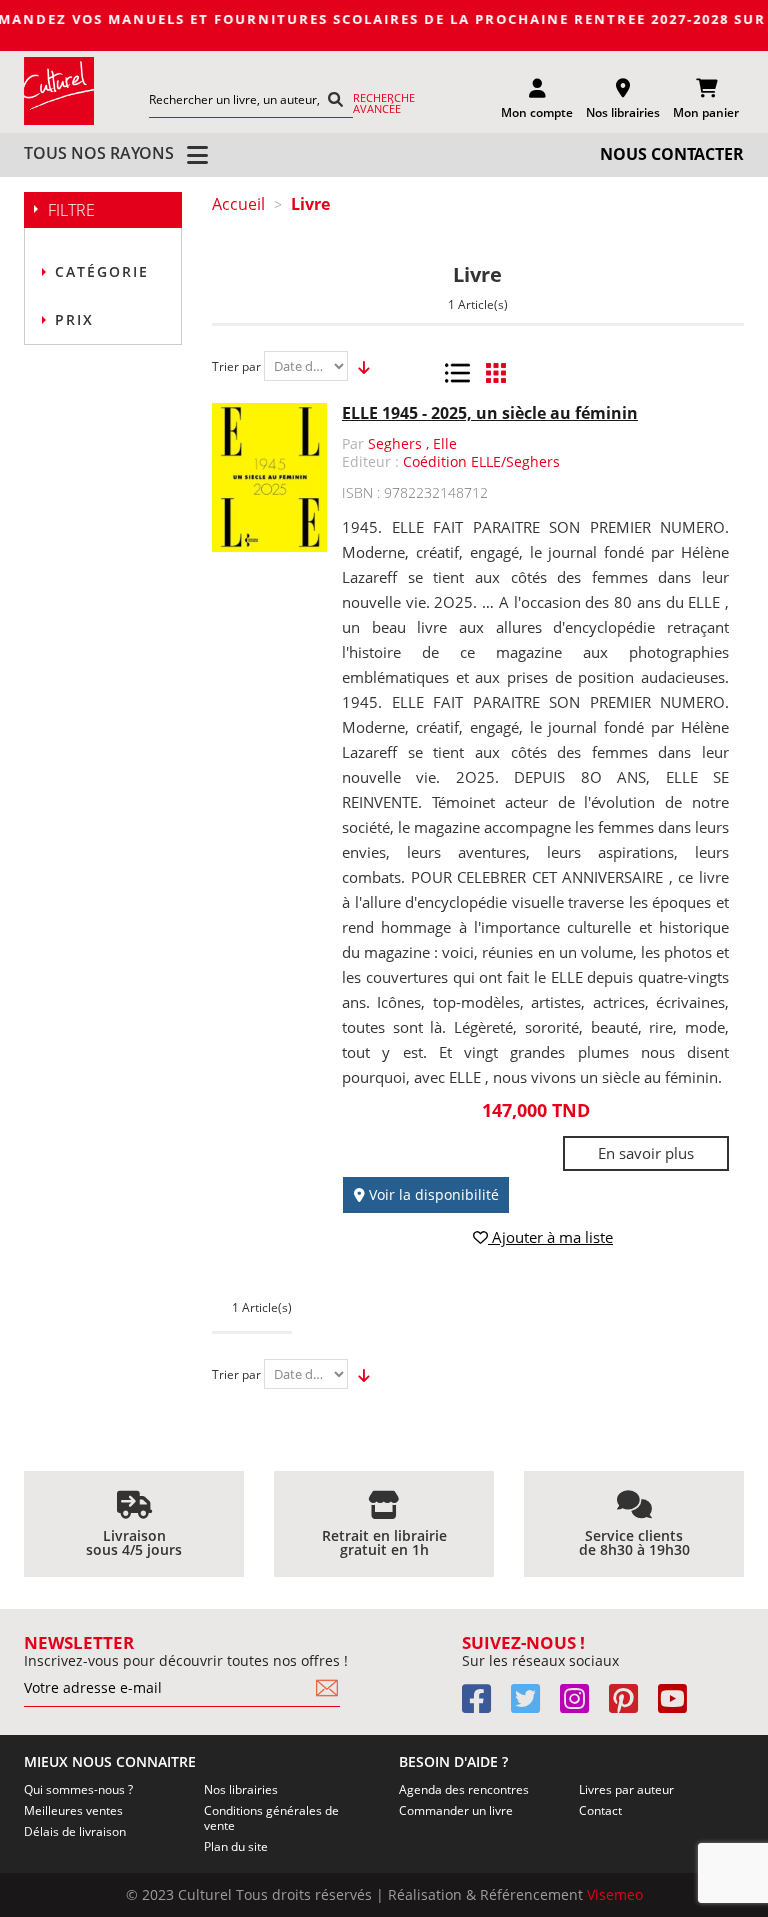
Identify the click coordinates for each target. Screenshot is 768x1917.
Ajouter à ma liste (550, 1237)
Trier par (236, 366)
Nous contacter (672, 154)
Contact (600, 1810)
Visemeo (615, 1894)
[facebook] (484, 1705)
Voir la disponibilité (432, 1194)
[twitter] (533, 1705)
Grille (495, 373)
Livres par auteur (626, 1789)
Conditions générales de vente (271, 1818)
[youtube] (680, 1705)
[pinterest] (631, 1705)
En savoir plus (646, 1153)
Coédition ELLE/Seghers (481, 461)
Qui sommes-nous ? (78, 1789)
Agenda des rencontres (464, 1789)
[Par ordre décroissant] (358, 367)
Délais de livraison (75, 1831)
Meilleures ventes (73, 1810)
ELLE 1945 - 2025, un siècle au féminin (490, 413)
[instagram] (582, 1705)
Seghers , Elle (412, 443)
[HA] (59, 90)
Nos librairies (241, 1789)
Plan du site (236, 1846)
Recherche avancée (384, 103)
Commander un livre (456, 1810)
